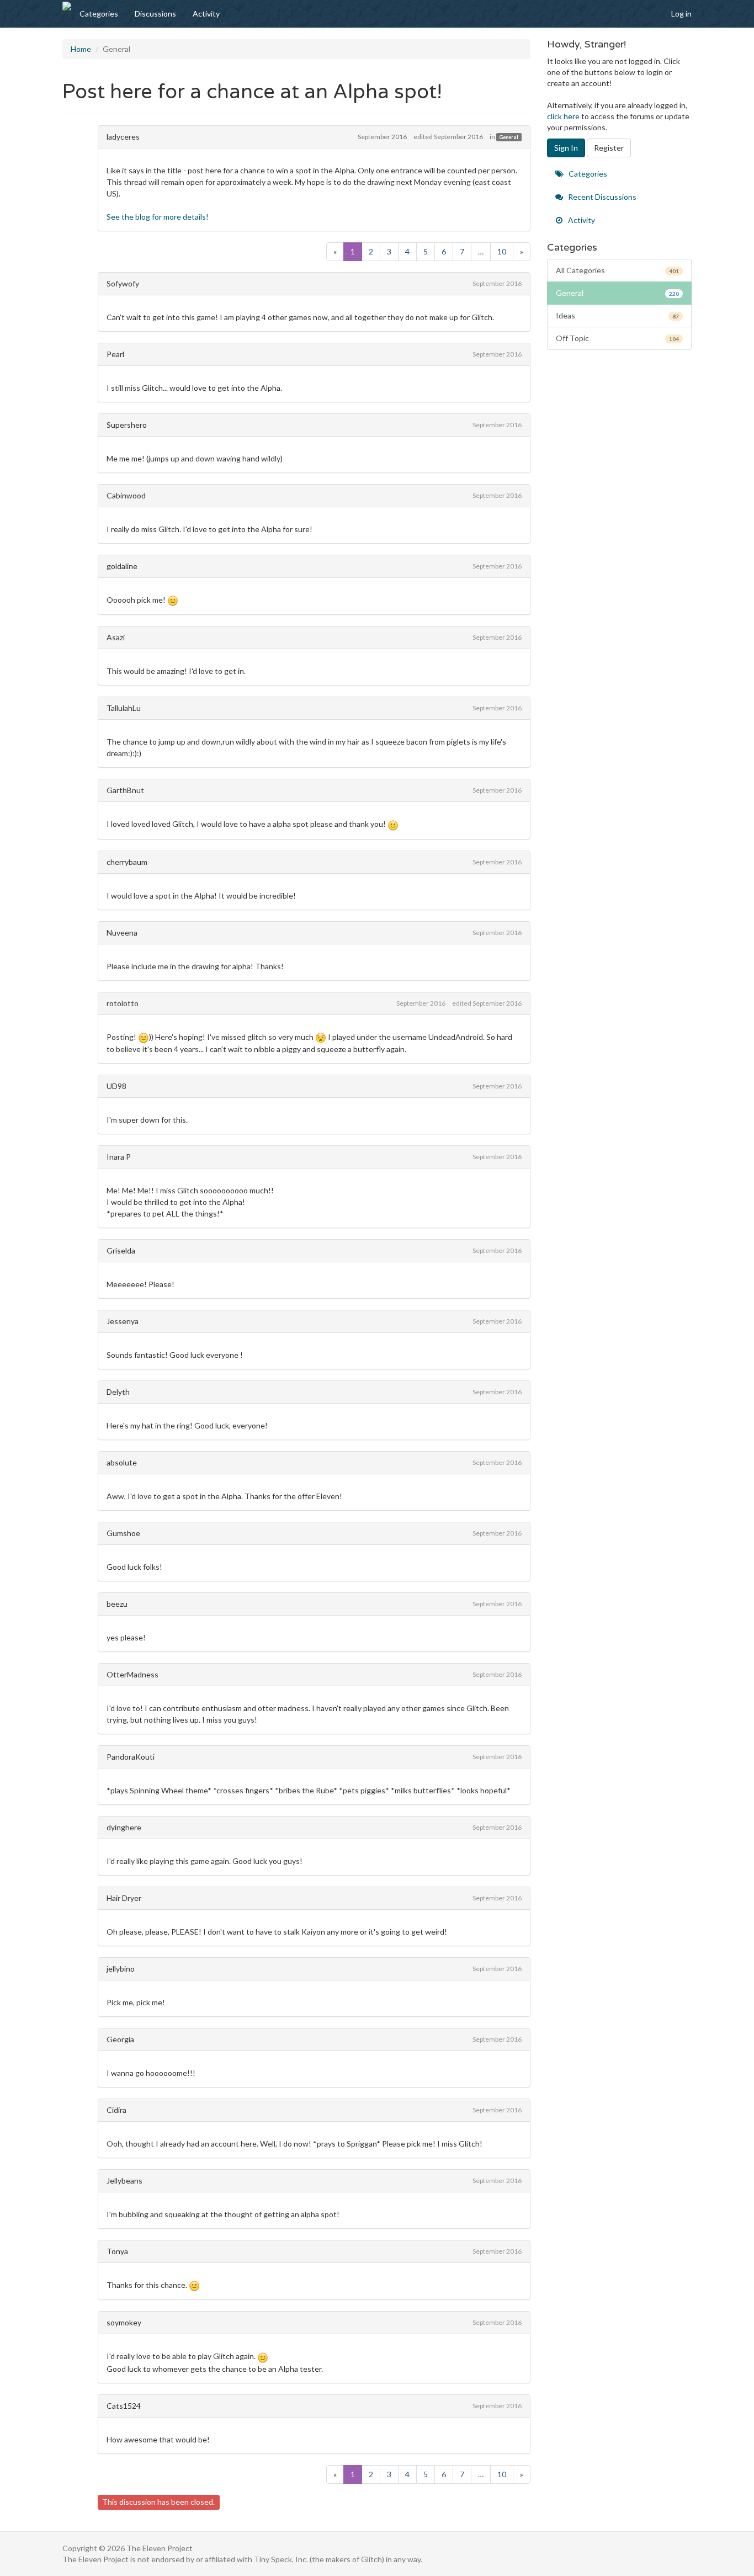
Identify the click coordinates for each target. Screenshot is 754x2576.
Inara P (119, 1157)
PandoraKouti (131, 1757)
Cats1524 (124, 2406)
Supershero (127, 425)
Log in (681, 14)
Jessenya (123, 1321)
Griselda (121, 1250)
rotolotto (123, 1003)
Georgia (120, 2039)
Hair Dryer (124, 1898)
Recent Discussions (601, 197)
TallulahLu (124, 708)
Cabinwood (126, 495)
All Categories (618, 270)
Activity (206, 14)
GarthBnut (125, 790)
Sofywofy (123, 283)
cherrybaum (127, 862)
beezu (117, 1604)
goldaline (122, 566)
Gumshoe (123, 1533)
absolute (122, 1462)
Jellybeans (124, 2181)
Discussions (155, 14)
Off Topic (618, 338)
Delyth (118, 1392)
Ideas (618, 315)
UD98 (116, 1086)
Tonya (117, 2251)
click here (563, 116)
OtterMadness (132, 1674)
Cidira (116, 2110)
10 (502, 251)
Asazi (116, 637)
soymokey (124, 2322)
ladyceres (123, 137)
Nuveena (122, 933)
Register (609, 148)
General (509, 137)
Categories (99, 14)
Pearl (115, 354)
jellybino (121, 1969)
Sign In (566, 148)
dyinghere (124, 1827)
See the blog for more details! (158, 217)
